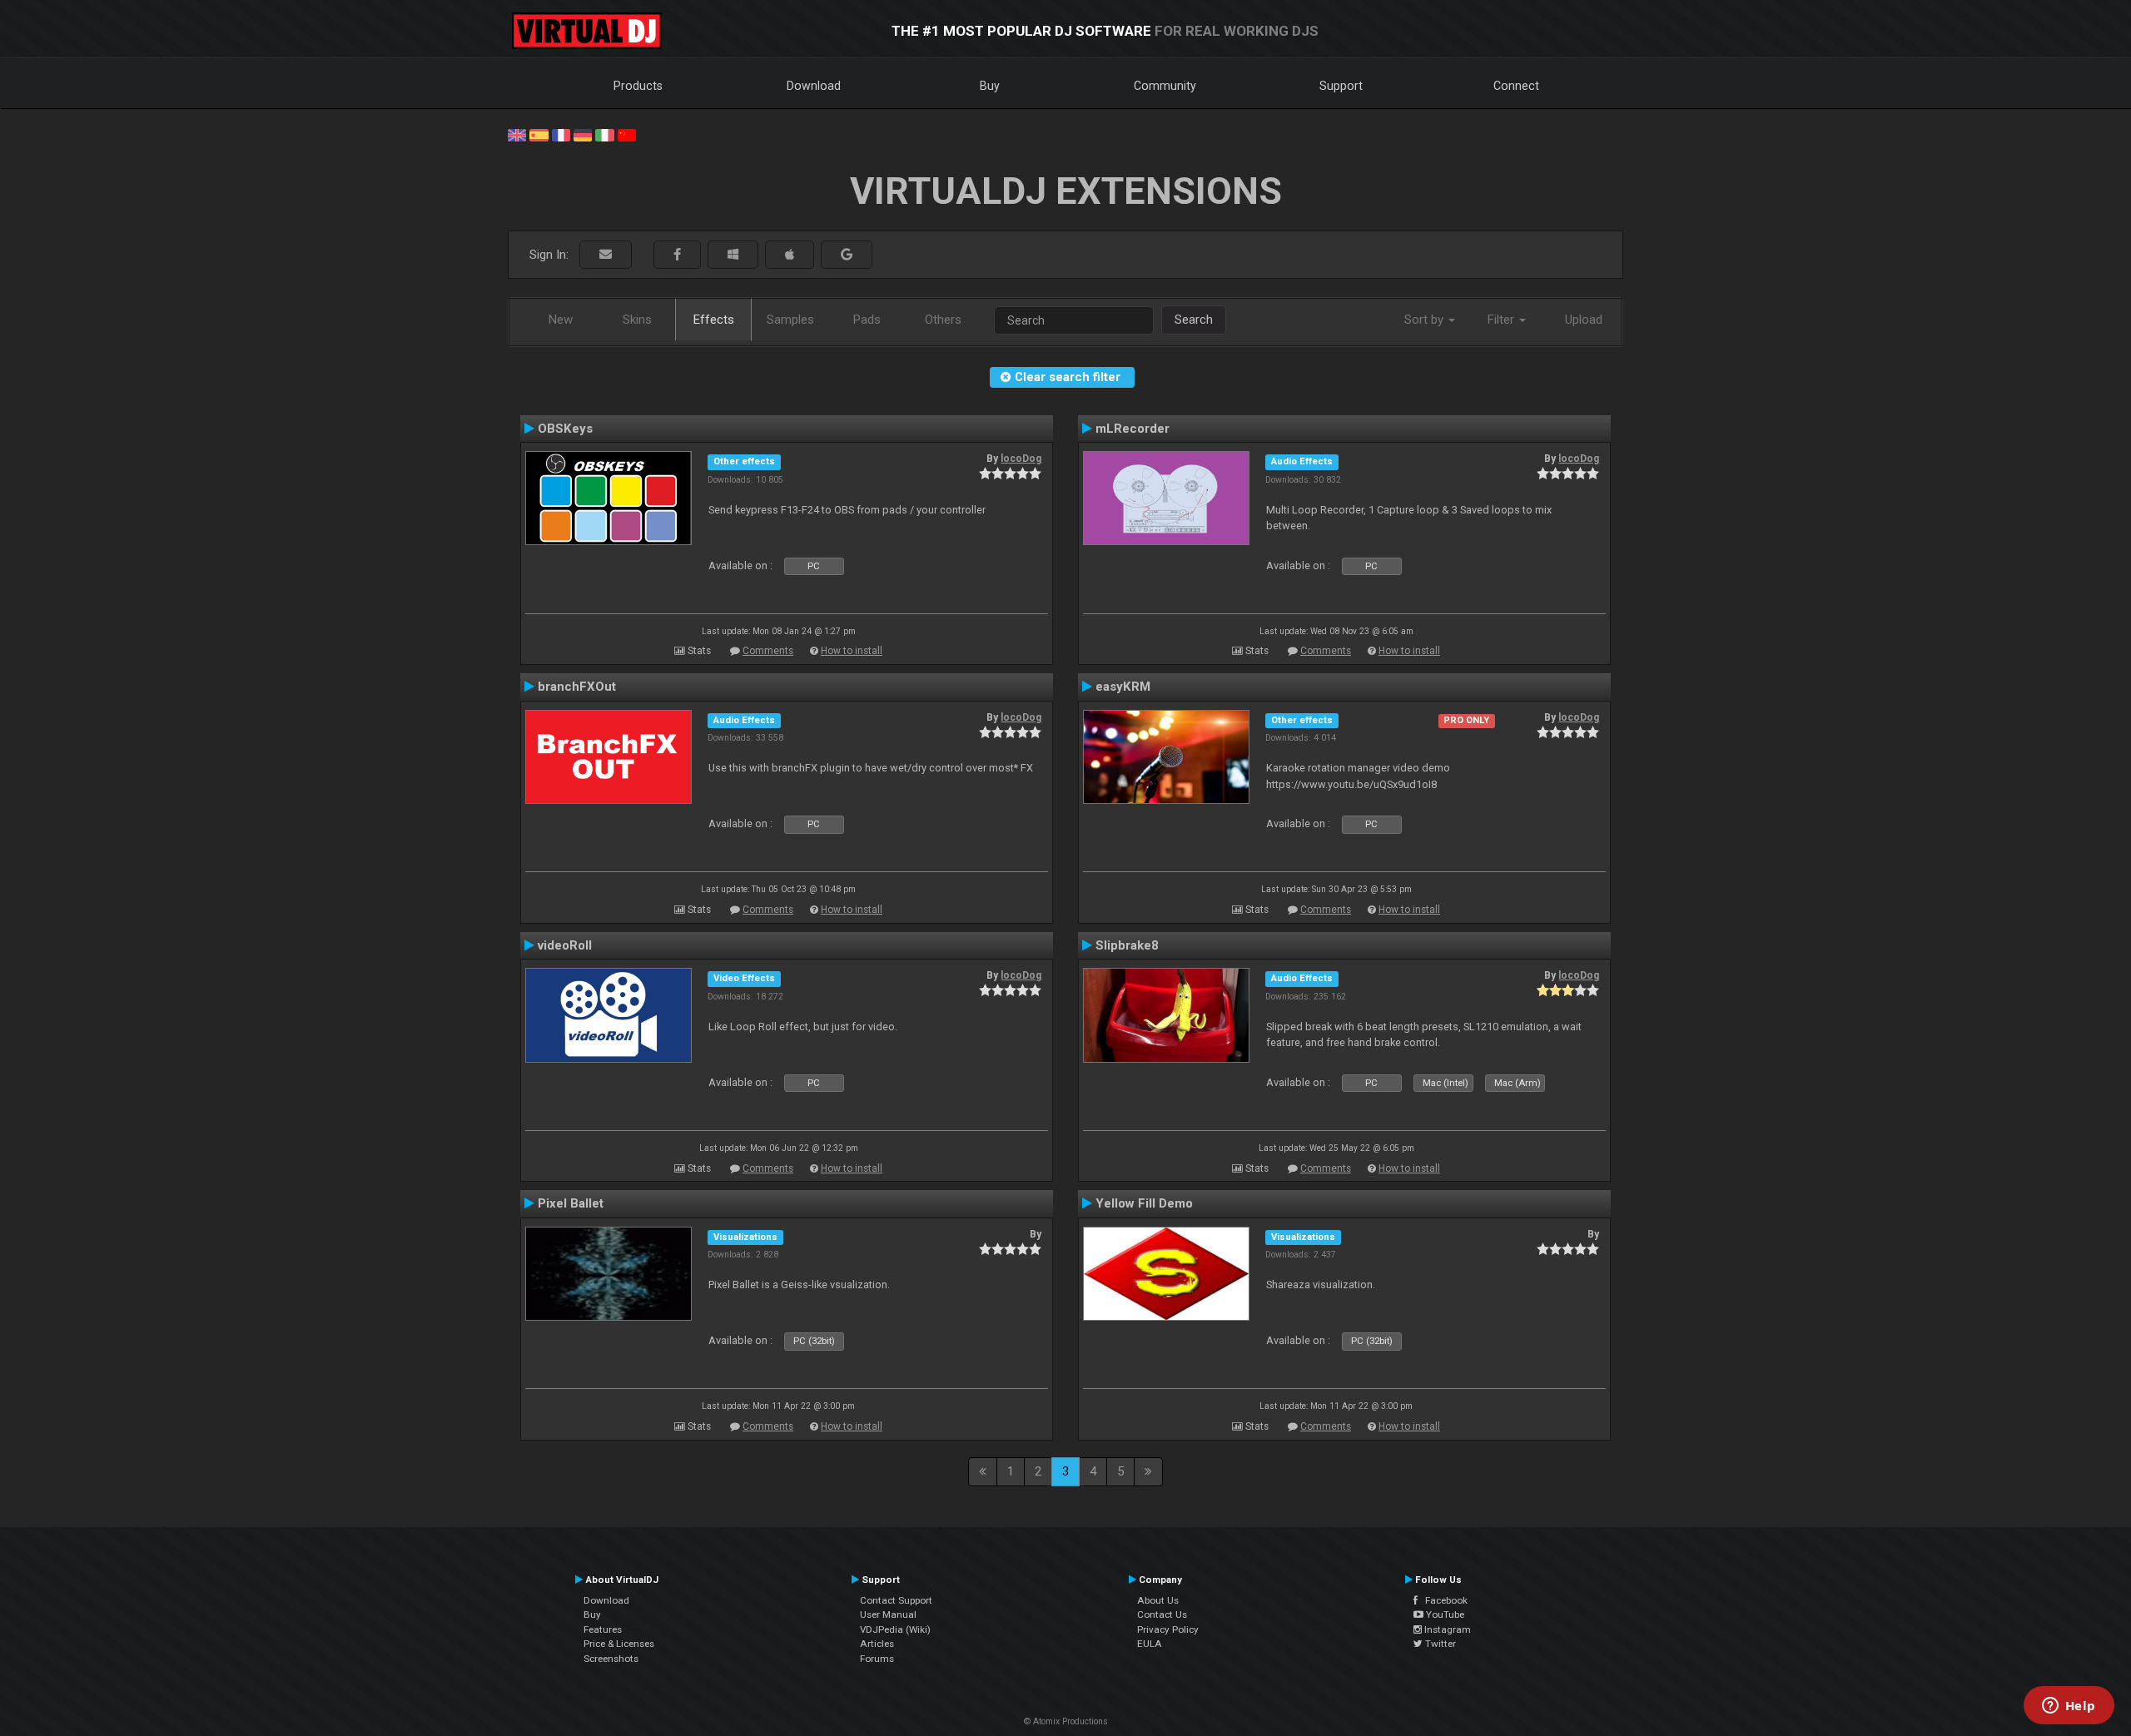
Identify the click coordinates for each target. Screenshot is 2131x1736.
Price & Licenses (619, 1644)
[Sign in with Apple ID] (790, 255)
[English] (517, 134)
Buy (990, 86)
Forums (877, 1659)
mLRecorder (1133, 429)
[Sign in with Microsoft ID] (733, 255)
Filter (1503, 320)
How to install (852, 651)
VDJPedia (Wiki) (895, 1629)
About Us (1158, 1600)
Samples (790, 320)
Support (1341, 86)
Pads (867, 320)
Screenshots (611, 1659)
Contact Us (1162, 1614)
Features (603, 1629)
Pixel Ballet (571, 1203)
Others (943, 320)
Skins (637, 320)
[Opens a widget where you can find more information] (2069, 1707)
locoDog (1021, 459)
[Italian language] (604, 134)
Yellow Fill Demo (1144, 1203)
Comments (768, 651)
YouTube (1444, 1614)
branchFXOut (577, 687)
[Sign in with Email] (606, 255)
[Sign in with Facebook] (677, 255)
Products (638, 86)
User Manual (888, 1614)
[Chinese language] (627, 134)
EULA (1150, 1644)
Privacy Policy (1168, 1629)
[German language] (583, 134)
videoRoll (565, 945)
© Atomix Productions (1066, 1721)
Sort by (1426, 320)
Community (1165, 86)
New (561, 320)
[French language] (561, 134)
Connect (1516, 86)
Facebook (1443, 1600)
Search (1194, 320)
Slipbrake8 (1127, 945)
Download (814, 86)
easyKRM (1123, 687)
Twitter (1439, 1644)
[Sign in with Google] (847, 255)
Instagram (1446, 1629)
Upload (1584, 320)
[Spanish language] (539, 134)
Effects (714, 320)
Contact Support (896, 1600)
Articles (877, 1644)
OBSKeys (565, 429)
